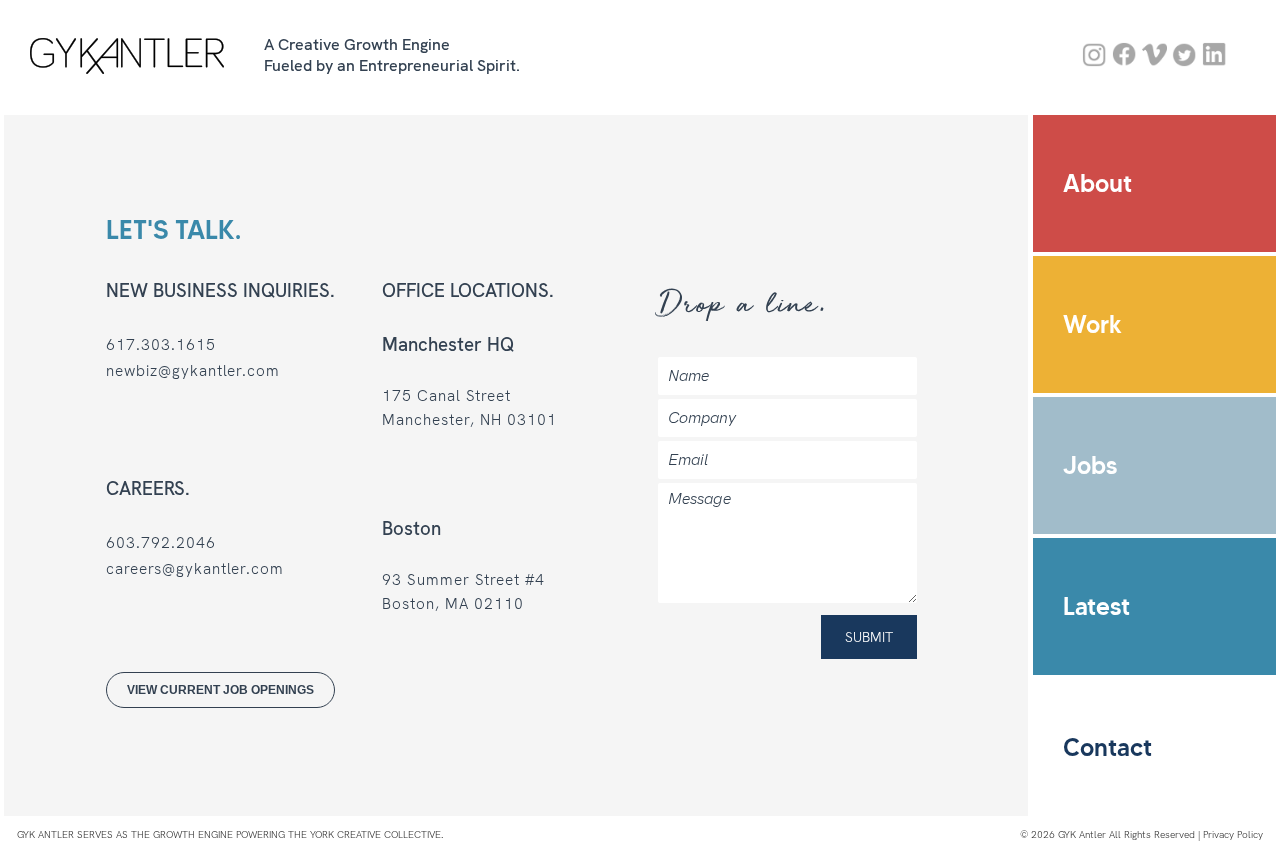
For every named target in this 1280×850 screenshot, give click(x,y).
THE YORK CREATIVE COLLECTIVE (364, 834)
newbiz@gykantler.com (194, 371)
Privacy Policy (1233, 834)
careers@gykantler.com (196, 569)
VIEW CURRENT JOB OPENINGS (221, 690)
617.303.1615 (162, 345)
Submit (870, 637)
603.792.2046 (162, 543)
